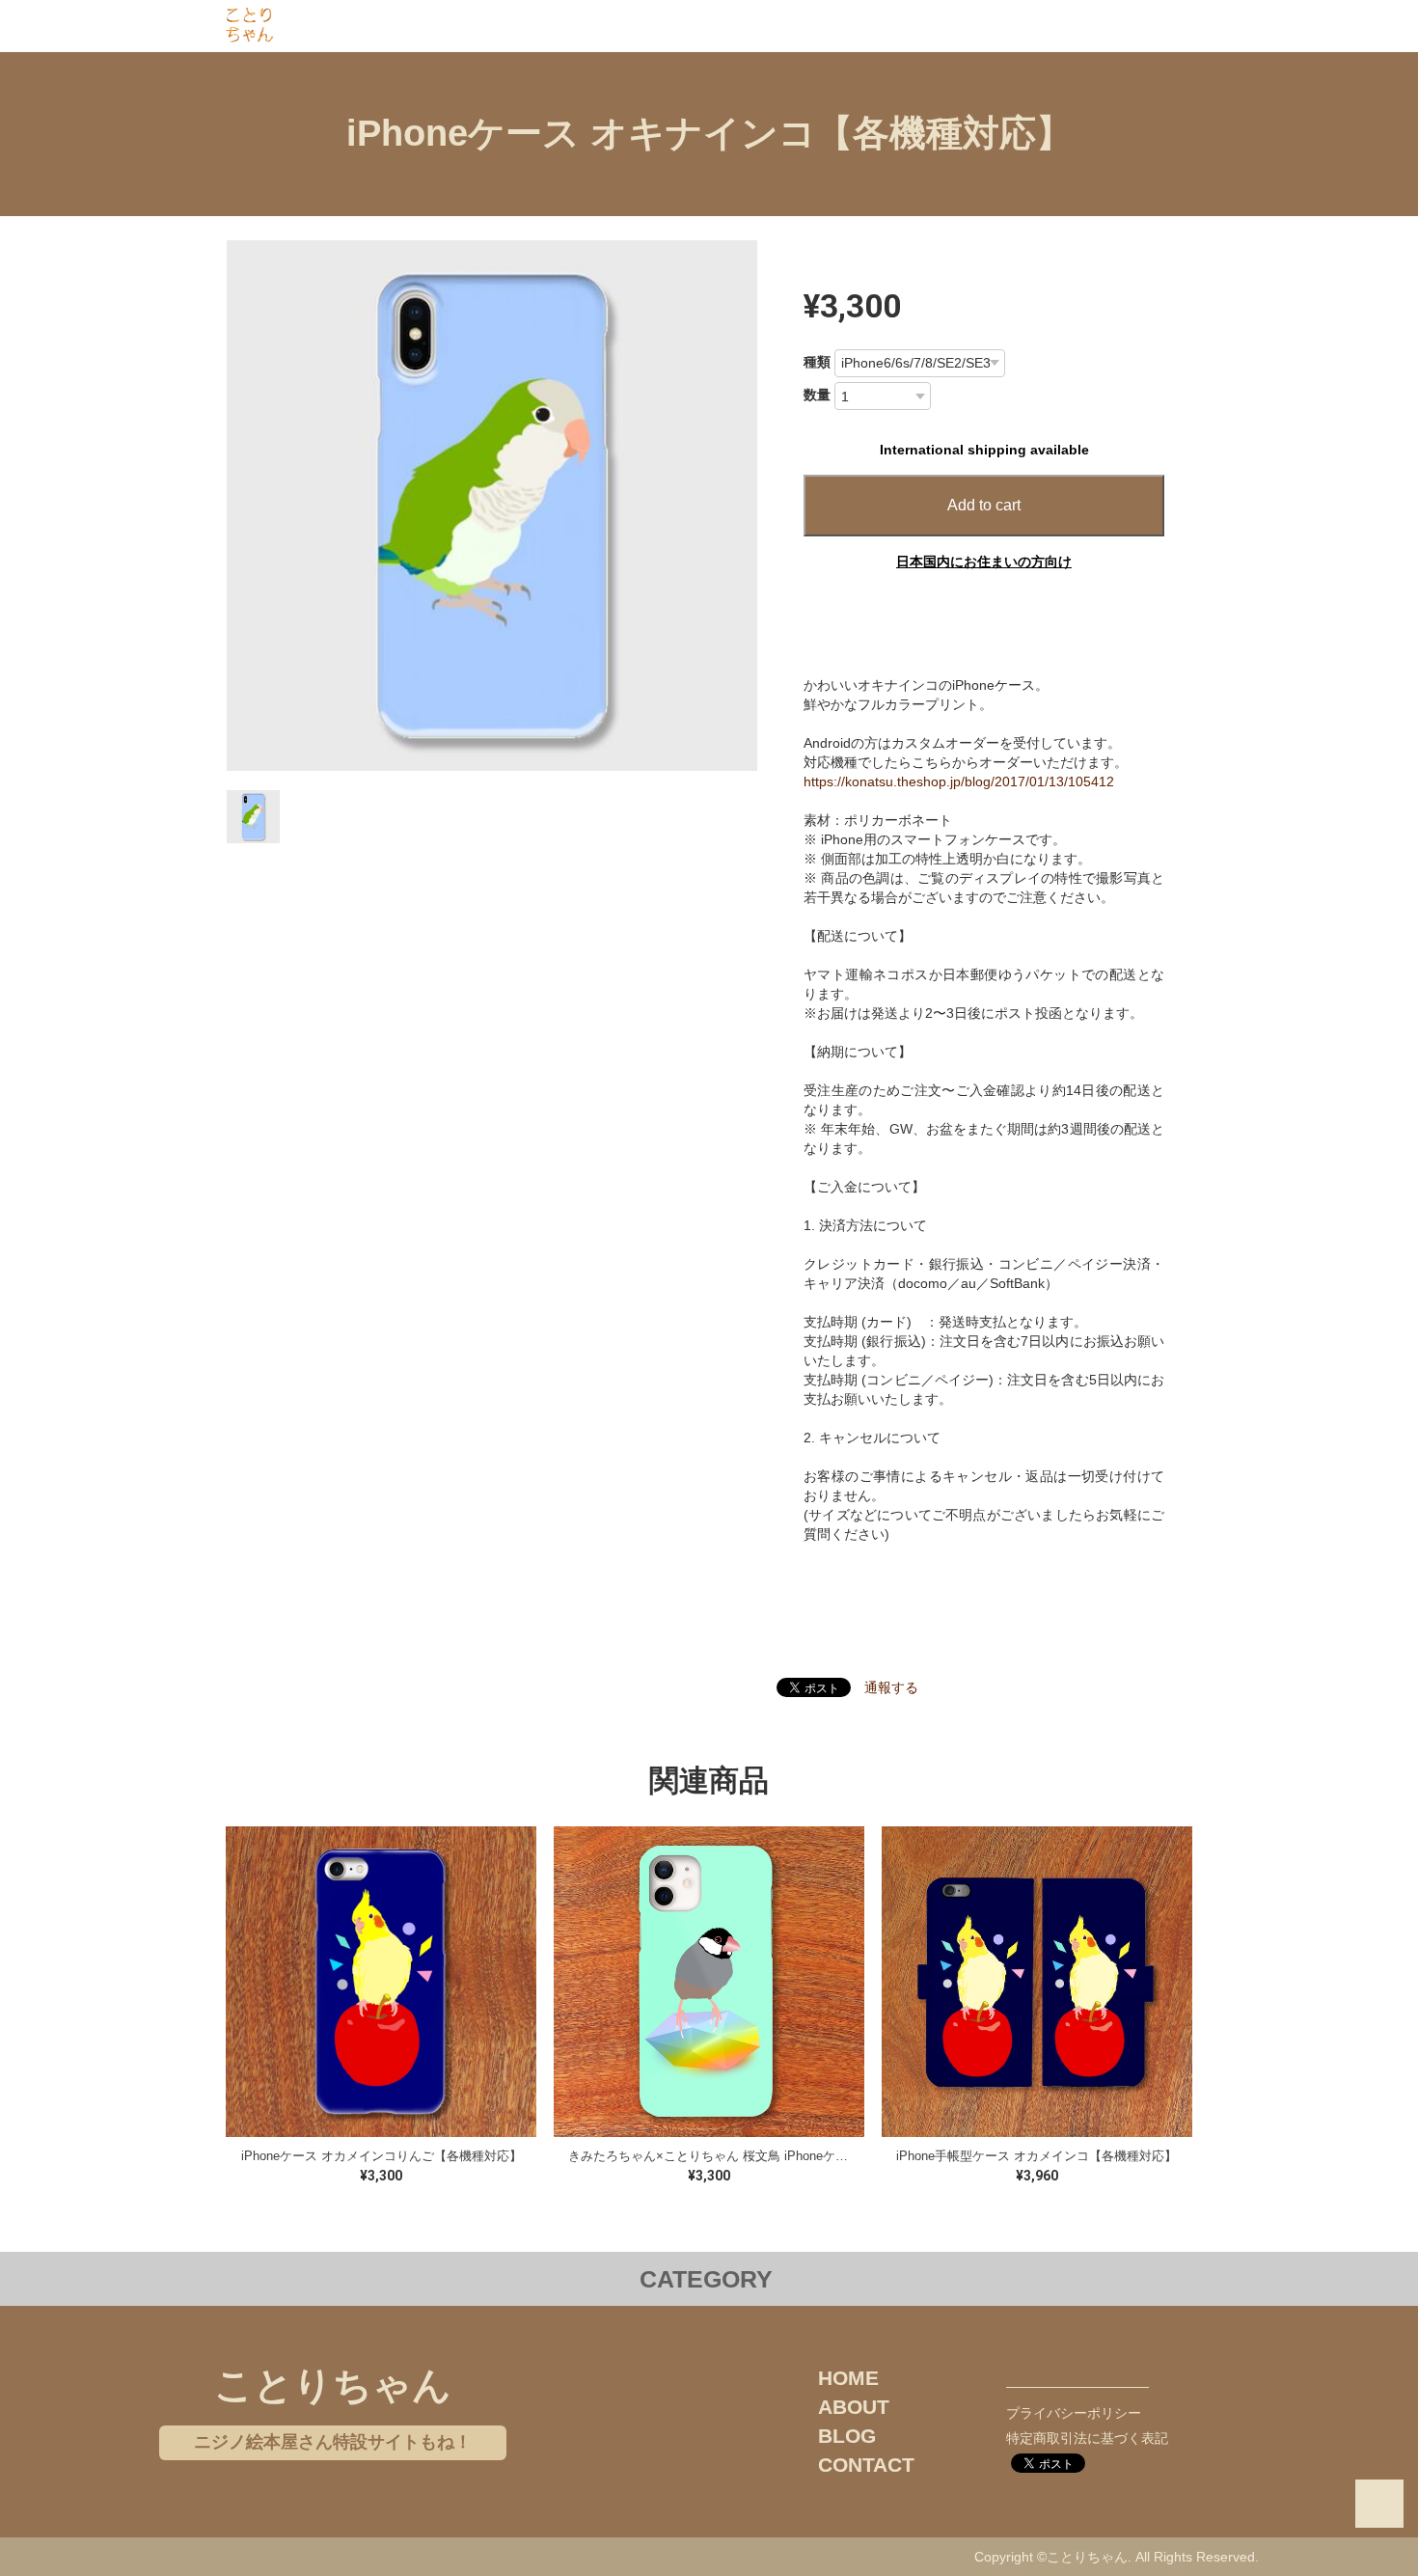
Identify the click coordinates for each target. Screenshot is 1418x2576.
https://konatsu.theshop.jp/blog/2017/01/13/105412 (959, 781)
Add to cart (984, 505)
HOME (848, 2378)
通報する (891, 1687)
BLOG (847, 2436)
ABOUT (854, 2407)
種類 (817, 362)
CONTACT (866, 2465)
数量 (817, 395)
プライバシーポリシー (1074, 2413)
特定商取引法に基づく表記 (1087, 2438)
